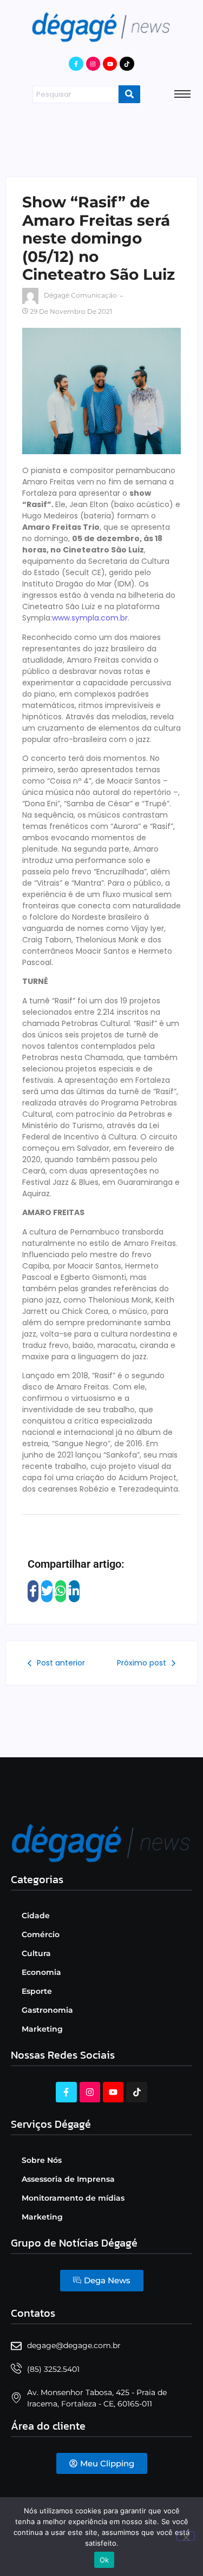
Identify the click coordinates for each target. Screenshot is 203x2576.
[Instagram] (93, 64)
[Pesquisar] (129, 95)
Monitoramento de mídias (73, 2198)
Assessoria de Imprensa (68, 2179)
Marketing (42, 2029)
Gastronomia (47, 2010)
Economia (41, 1972)
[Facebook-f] (76, 64)
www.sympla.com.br (90, 618)
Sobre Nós (42, 2160)
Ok (104, 2560)
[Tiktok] (127, 64)
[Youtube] (110, 64)
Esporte (37, 1991)
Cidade (36, 1916)
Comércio (41, 1934)
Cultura (36, 1953)
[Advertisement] (101, 138)
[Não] (186, 2536)
